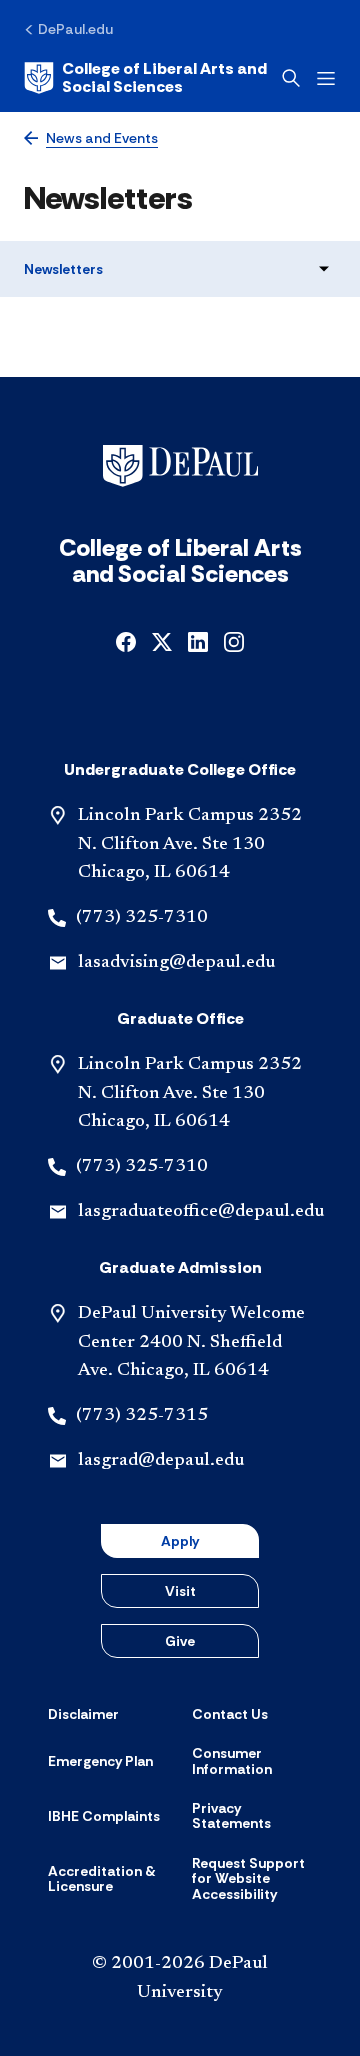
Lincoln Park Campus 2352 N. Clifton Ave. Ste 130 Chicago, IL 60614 (190, 845)
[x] (162, 640)
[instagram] (234, 640)
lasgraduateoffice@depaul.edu (201, 1212)
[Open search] (291, 78)
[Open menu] (326, 78)
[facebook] (126, 640)
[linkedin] (198, 640)
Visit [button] (180, 1591)
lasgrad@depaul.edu (161, 1461)
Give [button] (180, 1641)
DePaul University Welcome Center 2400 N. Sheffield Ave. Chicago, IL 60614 (191, 1343)
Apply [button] (180, 1541)
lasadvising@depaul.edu (176, 963)
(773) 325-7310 (142, 918)
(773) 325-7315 (142, 1416)
